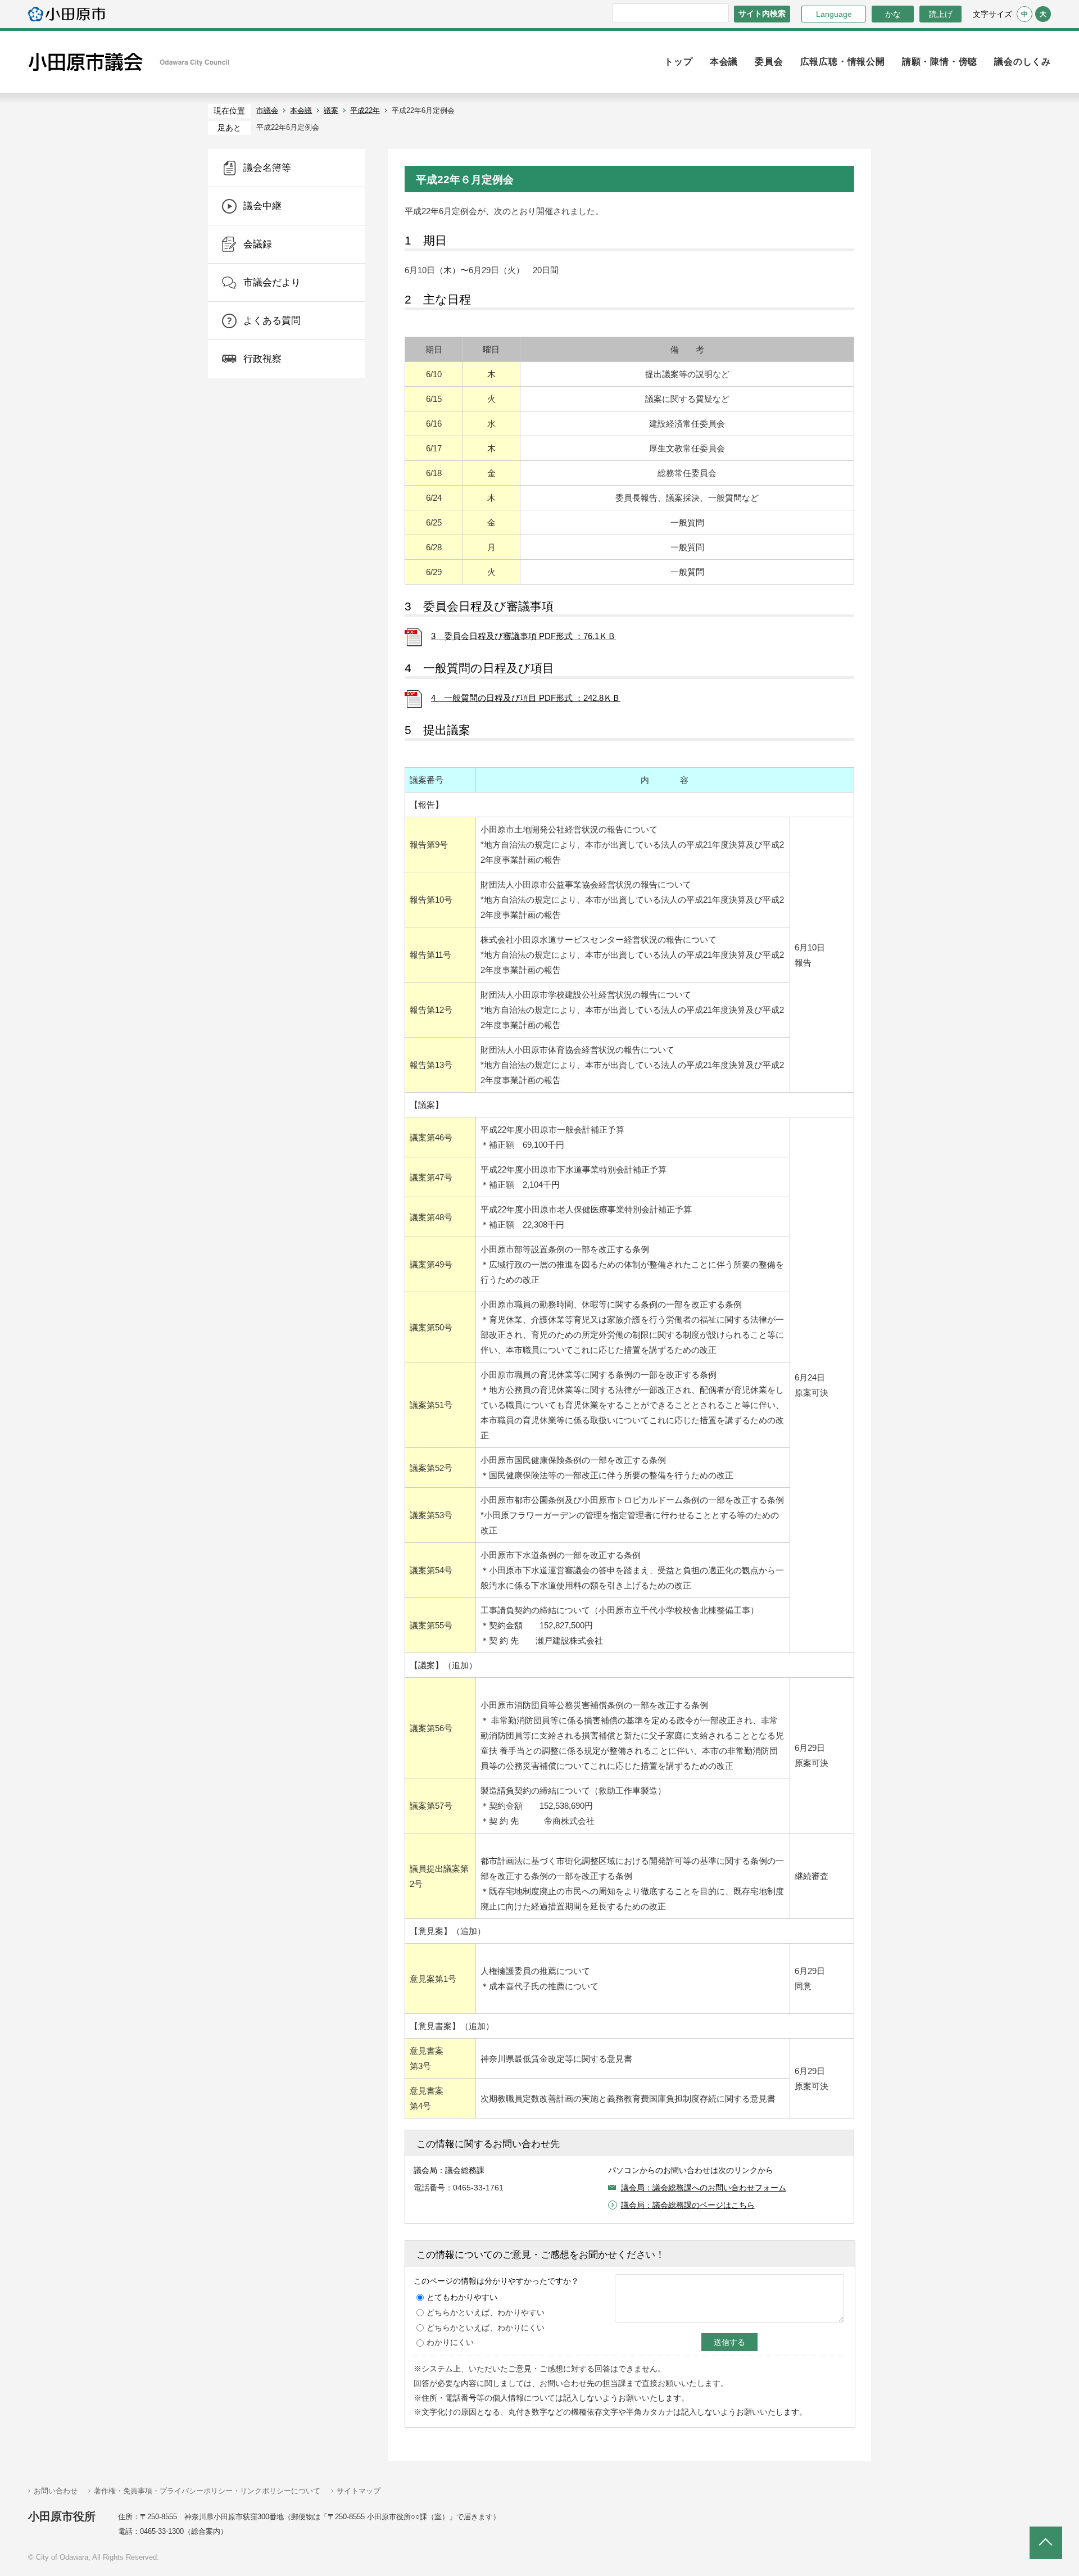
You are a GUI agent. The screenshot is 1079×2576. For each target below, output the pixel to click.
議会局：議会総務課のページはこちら (688, 2205)
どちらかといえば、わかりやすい (486, 2312)
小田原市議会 (129, 62)
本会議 (301, 110)
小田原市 (67, 14)
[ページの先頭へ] (1046, 2543)
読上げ (941, 14)
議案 (331, 110)
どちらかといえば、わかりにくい (486, 2328)
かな (886, 14)
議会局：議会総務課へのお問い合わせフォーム (704, 2188)
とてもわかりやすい (462, 2297)
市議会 (267, 110)
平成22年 (365, 110)
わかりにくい (450, 2342)
